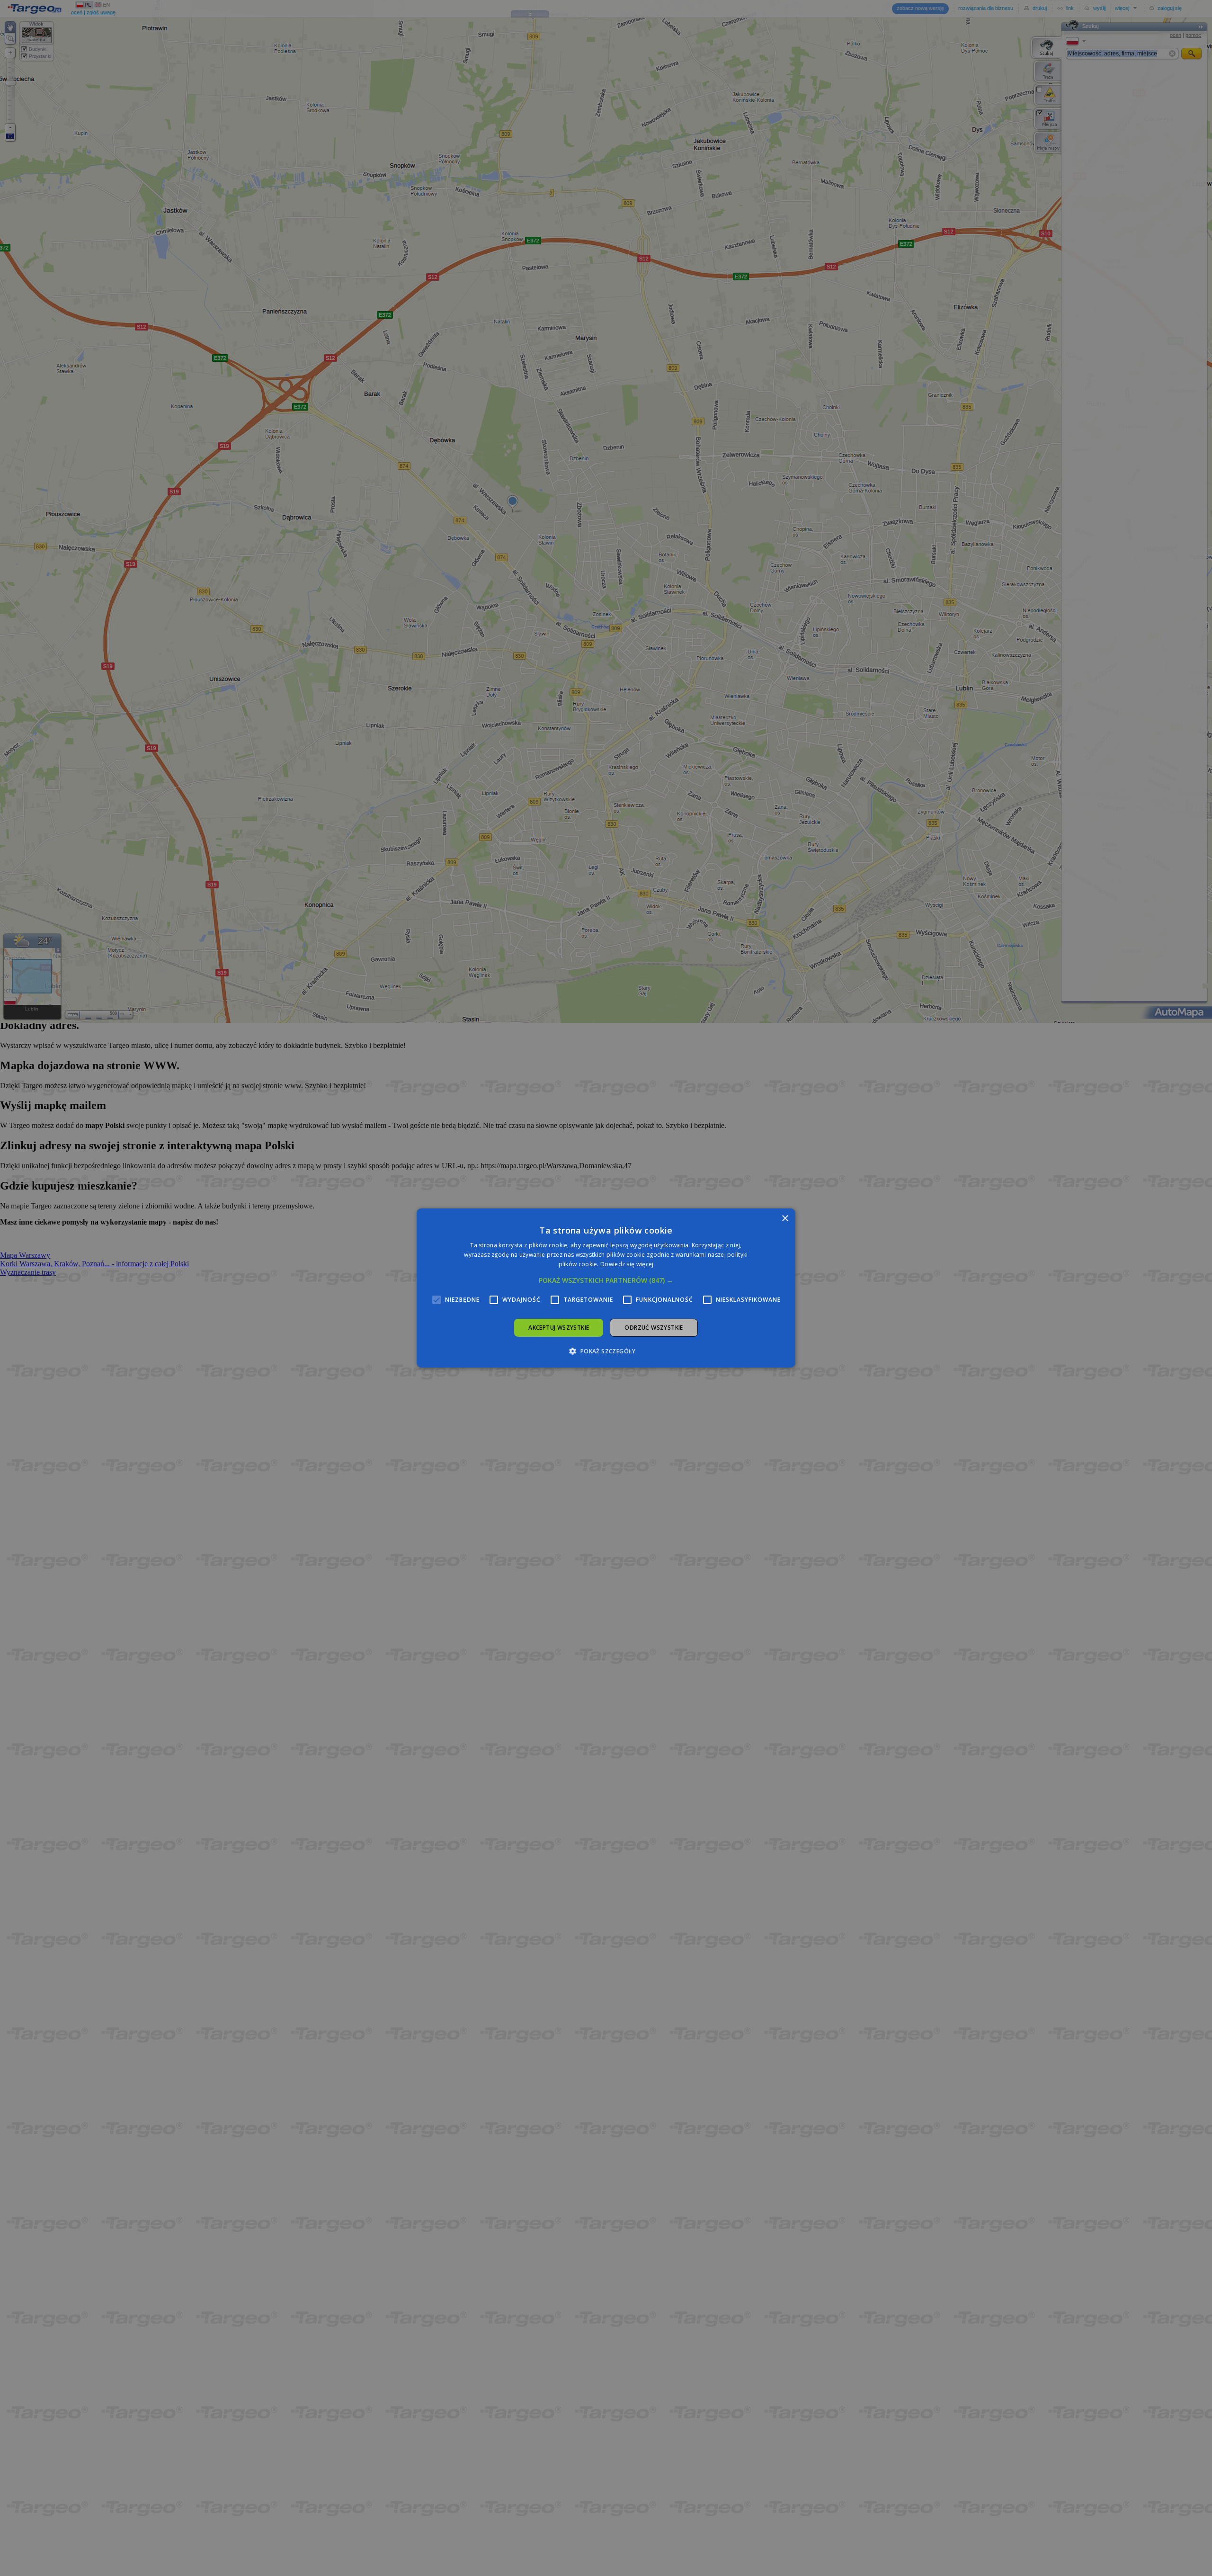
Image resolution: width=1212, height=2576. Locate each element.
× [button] (785, 1219)
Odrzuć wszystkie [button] (654, 1328)
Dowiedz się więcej (627, 1264)
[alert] (606, 1288)
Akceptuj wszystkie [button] (559, 1328)
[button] (606, 1280)
